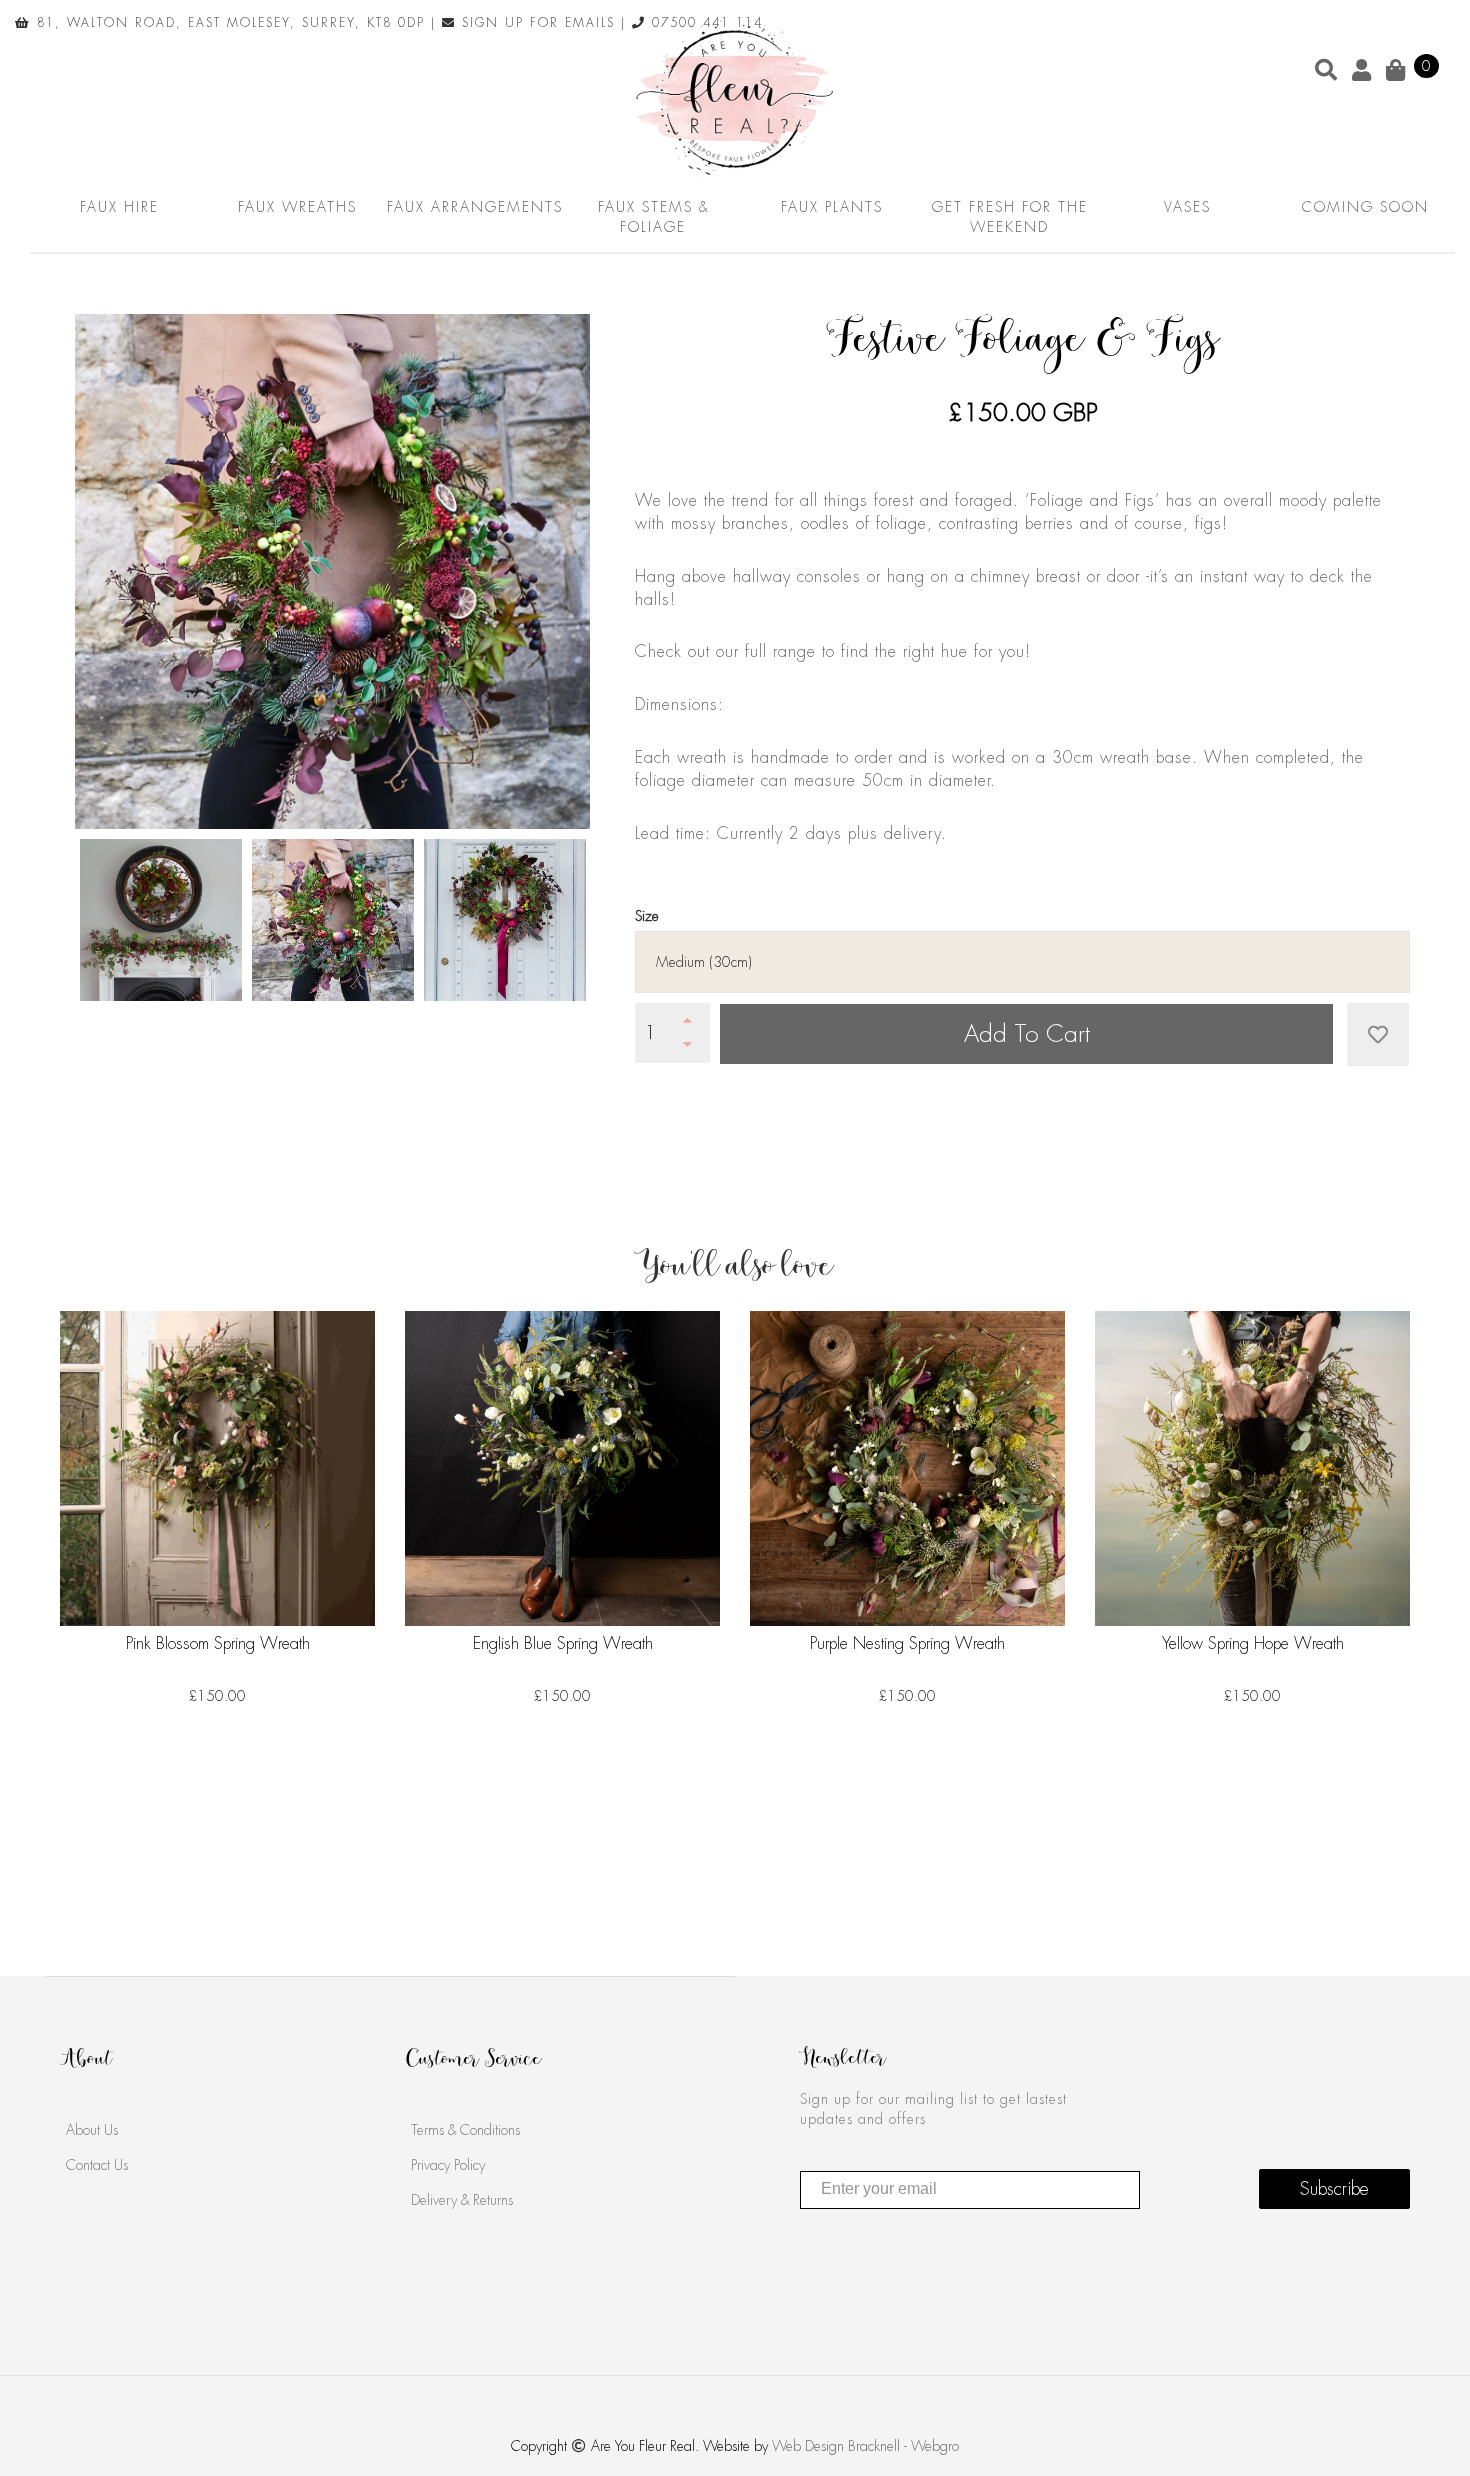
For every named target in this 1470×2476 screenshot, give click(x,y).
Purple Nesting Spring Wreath (907, 1644)
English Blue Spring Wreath (563, 1644)
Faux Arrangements (475, 207)
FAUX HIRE (119, 207)
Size (647, 916)
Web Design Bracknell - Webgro (865, 2446)
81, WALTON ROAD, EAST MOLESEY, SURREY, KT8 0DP (228, 23)
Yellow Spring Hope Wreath (1253, 1644)
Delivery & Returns (462, 2200)
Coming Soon (1365, 207)
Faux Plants (832, 207)
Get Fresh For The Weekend (1010, 217)
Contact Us (97, 2165)
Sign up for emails (535, 23)
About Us (92, 2130)
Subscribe (1334, 2189)
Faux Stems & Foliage (653, 217)
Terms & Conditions (465, 2130)
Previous (45, 923)
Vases (1187, 207)
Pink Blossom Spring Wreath (218, 1644)
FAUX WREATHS (297, 207)
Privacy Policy (448, 2165)
